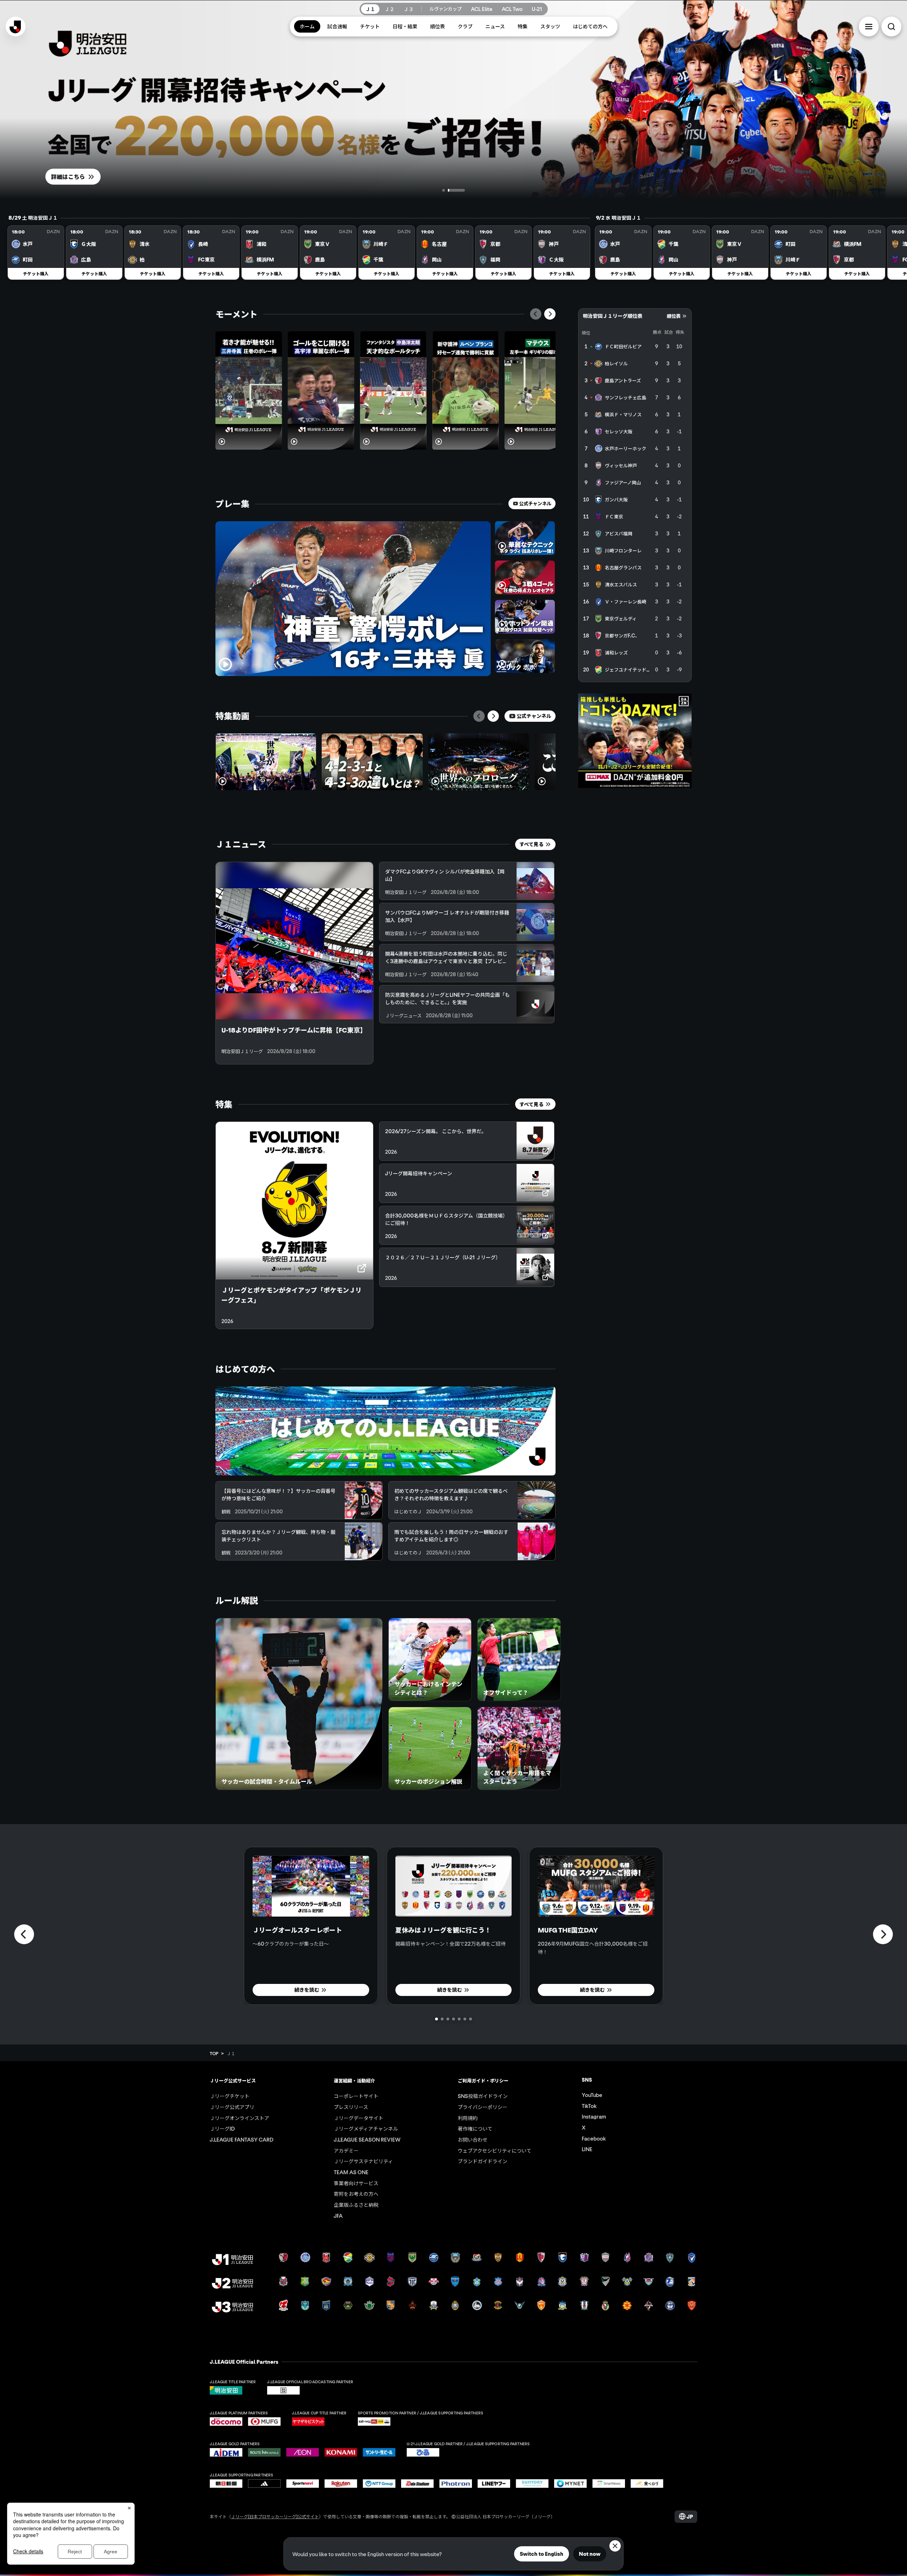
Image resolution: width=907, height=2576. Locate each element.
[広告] (635, 741)
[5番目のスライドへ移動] (459, 2019)
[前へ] (536, 314)
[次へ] (550, 314)
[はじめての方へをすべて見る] (385, 1431)
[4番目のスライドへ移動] (453, 2019)
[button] (869, 27)
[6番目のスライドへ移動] (465, 2019)
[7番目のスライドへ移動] (471, 2019)
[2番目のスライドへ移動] (462, 190)
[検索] (891, 27)
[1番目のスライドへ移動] (449, 190)
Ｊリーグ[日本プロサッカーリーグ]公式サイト (275, 2516)
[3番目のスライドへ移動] (448, 2019)
